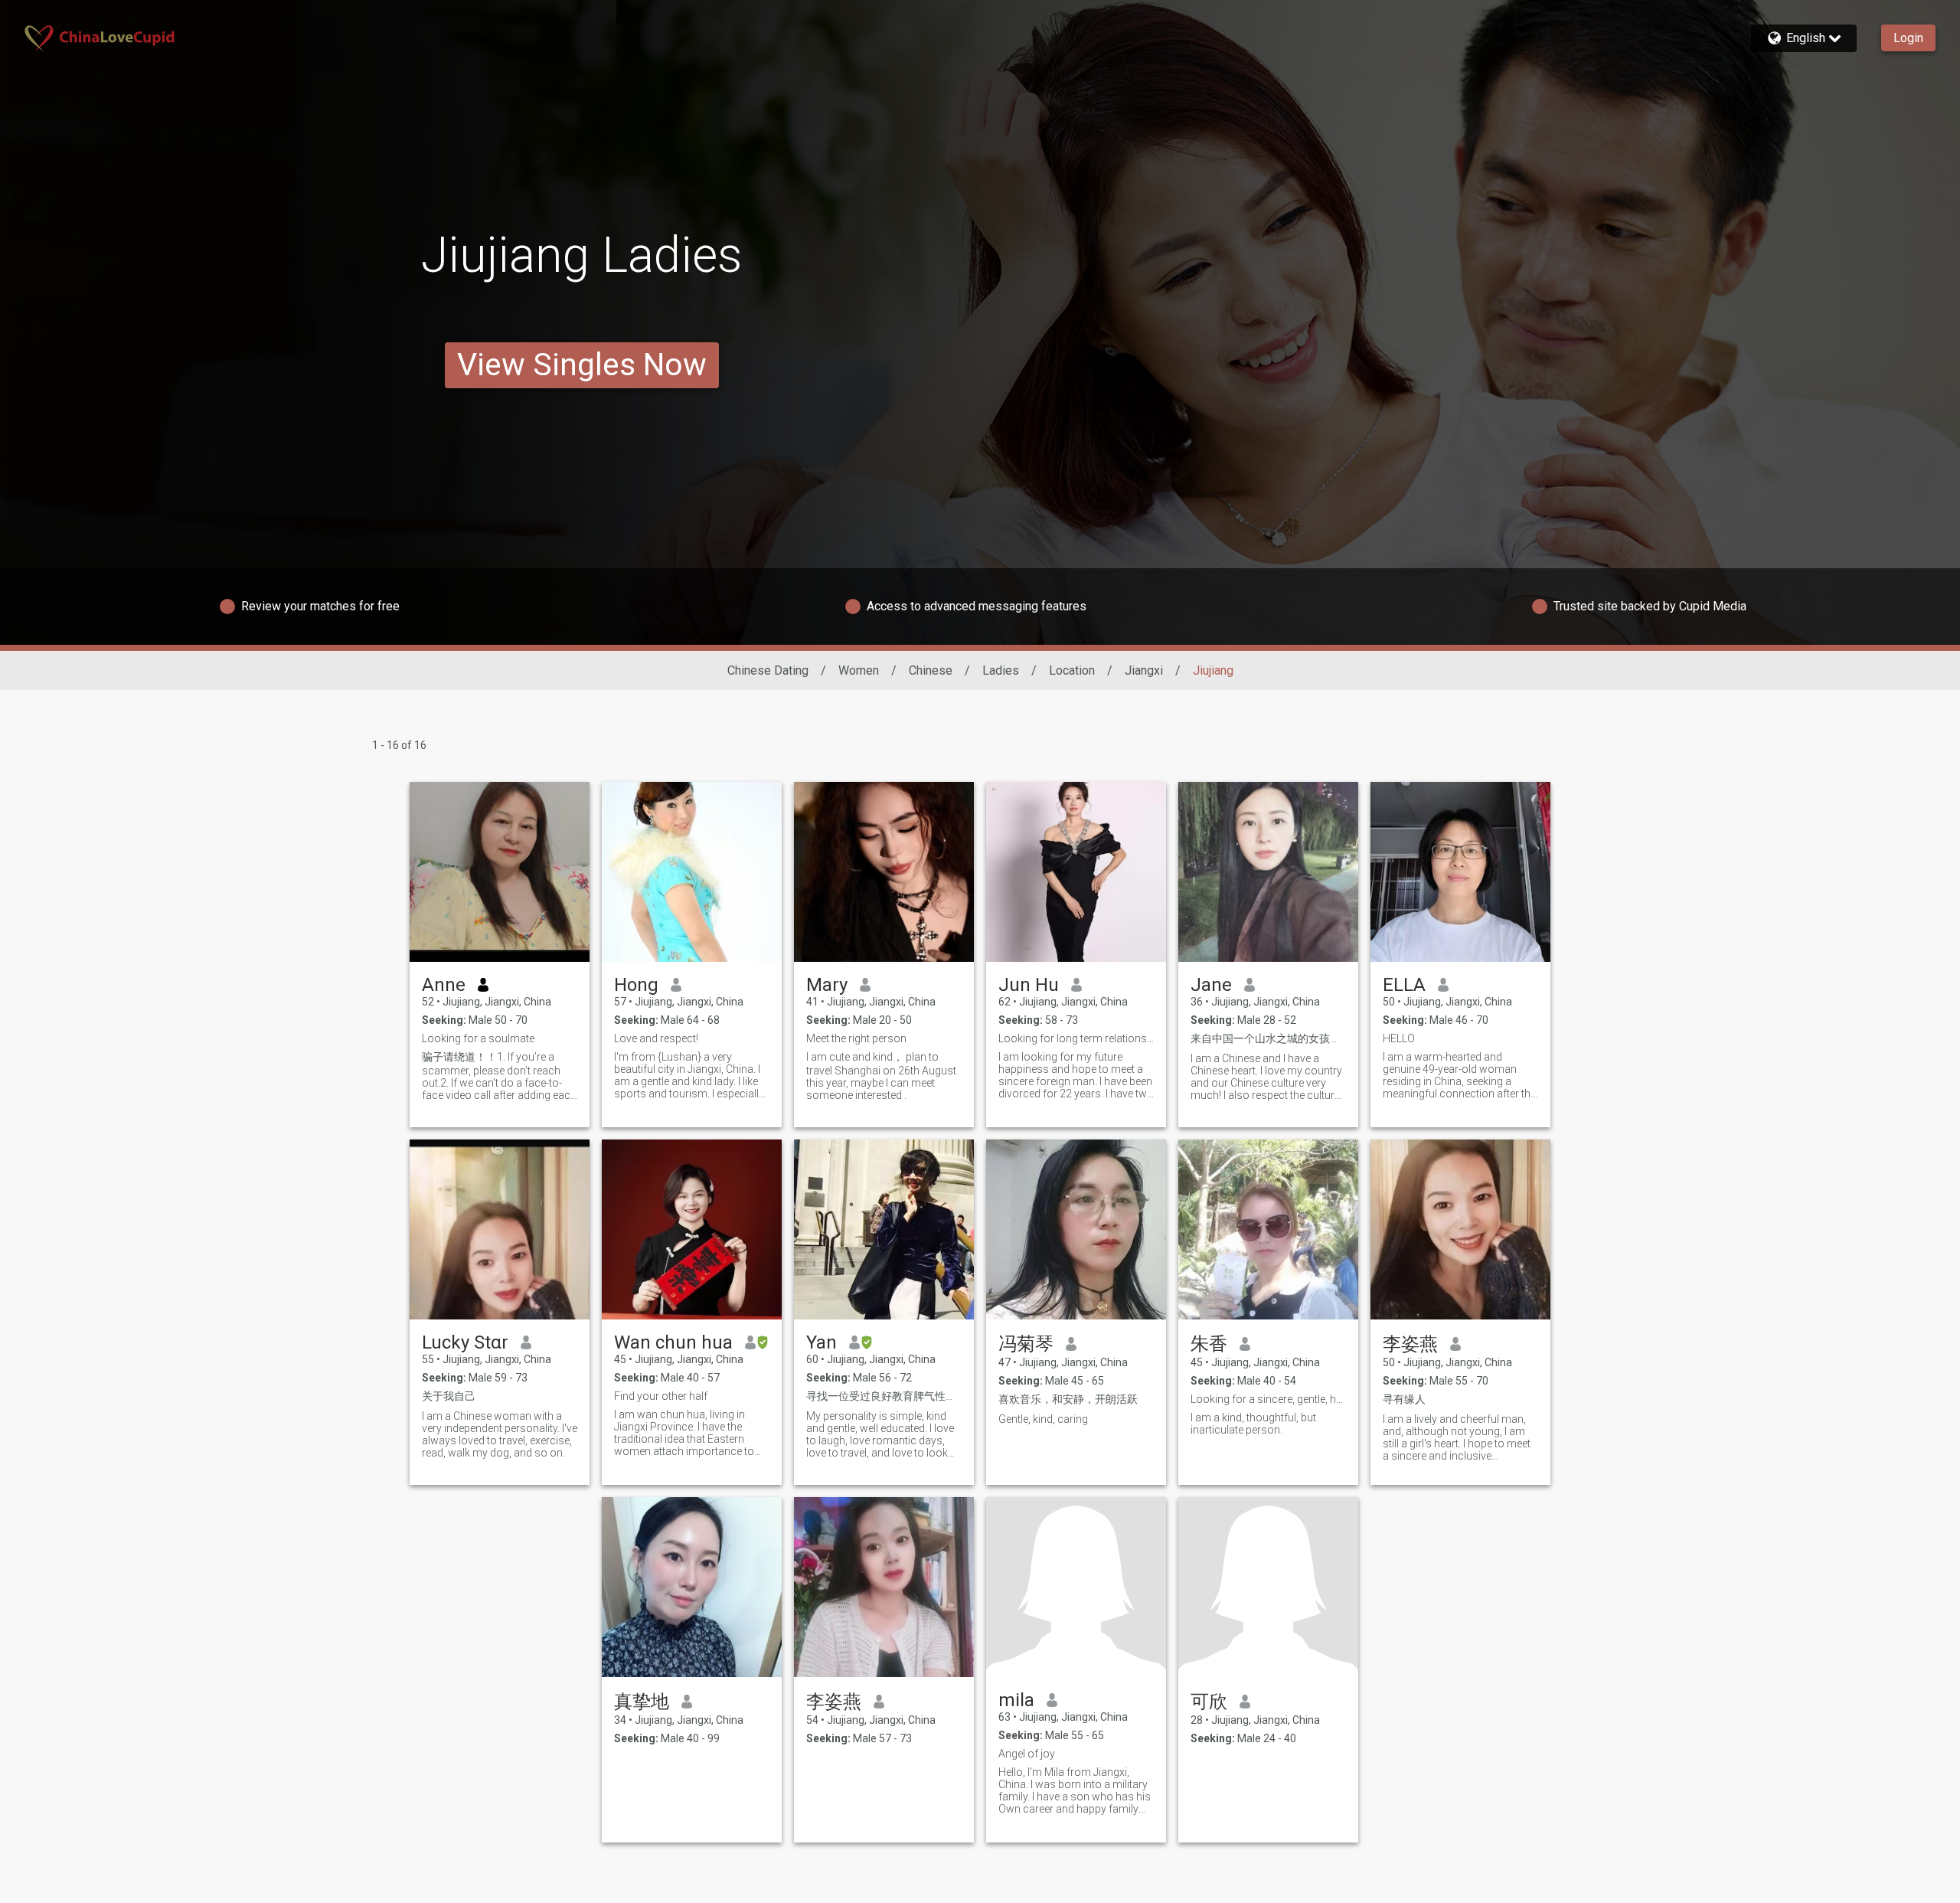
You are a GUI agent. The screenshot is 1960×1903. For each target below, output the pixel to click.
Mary (827, 985)
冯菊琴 (1026, 1344)
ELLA (1404, 985)
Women (859, 670)
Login (1908, 38)
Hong (636, 985)
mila (1016, 1700)
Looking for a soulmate (478, 1038)
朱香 (1209, 1344)
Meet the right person (856, 1038)
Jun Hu (1029, 985)
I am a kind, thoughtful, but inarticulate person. (1253, 1424)
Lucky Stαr (465, 1342)
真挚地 (642, 1702)
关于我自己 (449, 1396)
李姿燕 (1410, 1344)
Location (1072, 670)
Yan (822, 1342)
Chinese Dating (768, 670)
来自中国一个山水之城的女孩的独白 (1268, 1038)
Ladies (1001, 670)
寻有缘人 (1404, 1399)
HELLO (1399, 1038)
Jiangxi (1144, 670)
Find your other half (661, 1396)
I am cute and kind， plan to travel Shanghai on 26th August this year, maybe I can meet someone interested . (881, 1076)
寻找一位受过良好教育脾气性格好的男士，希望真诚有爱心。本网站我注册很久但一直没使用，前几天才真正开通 (884, 1396)
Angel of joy (1027, 1754)
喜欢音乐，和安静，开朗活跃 (1068, 1399)
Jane (1211, 985)
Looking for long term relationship (1076, 1038)
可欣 (1209, 1702)
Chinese (931, 670)
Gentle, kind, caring (1043, 1419)
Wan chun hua (673, 1342)
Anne (444, 985)
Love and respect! (656, 1038)
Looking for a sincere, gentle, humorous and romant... (1268, 1399)
